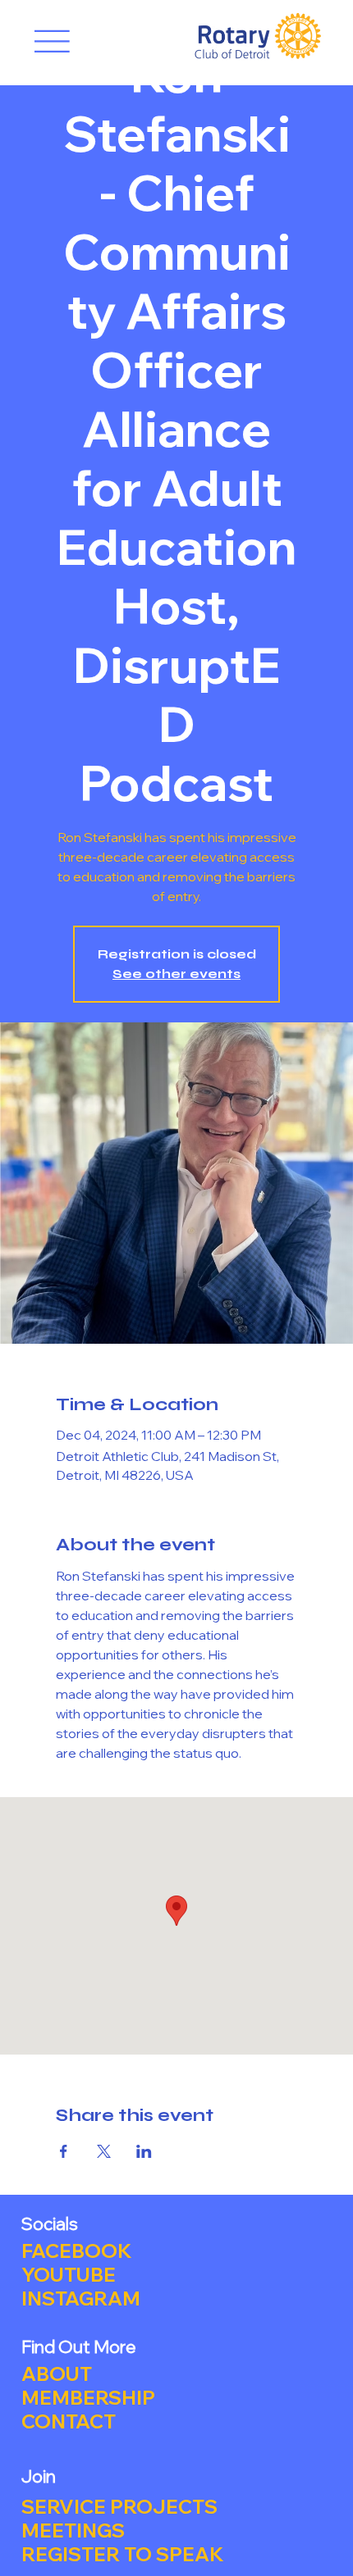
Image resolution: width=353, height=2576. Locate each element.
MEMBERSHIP (88, 2398)
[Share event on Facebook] (64, 2151)
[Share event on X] (104, 2151)
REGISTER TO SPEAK (122, 2554)
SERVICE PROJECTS (119, 2507)
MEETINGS (73, 2530)
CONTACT (69, 2421)
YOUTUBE (69, 2275)
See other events (176, 974)
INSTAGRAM (81, 2298)
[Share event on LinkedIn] (144, 2151)
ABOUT (57, 2374)
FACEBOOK (76, 2251)
